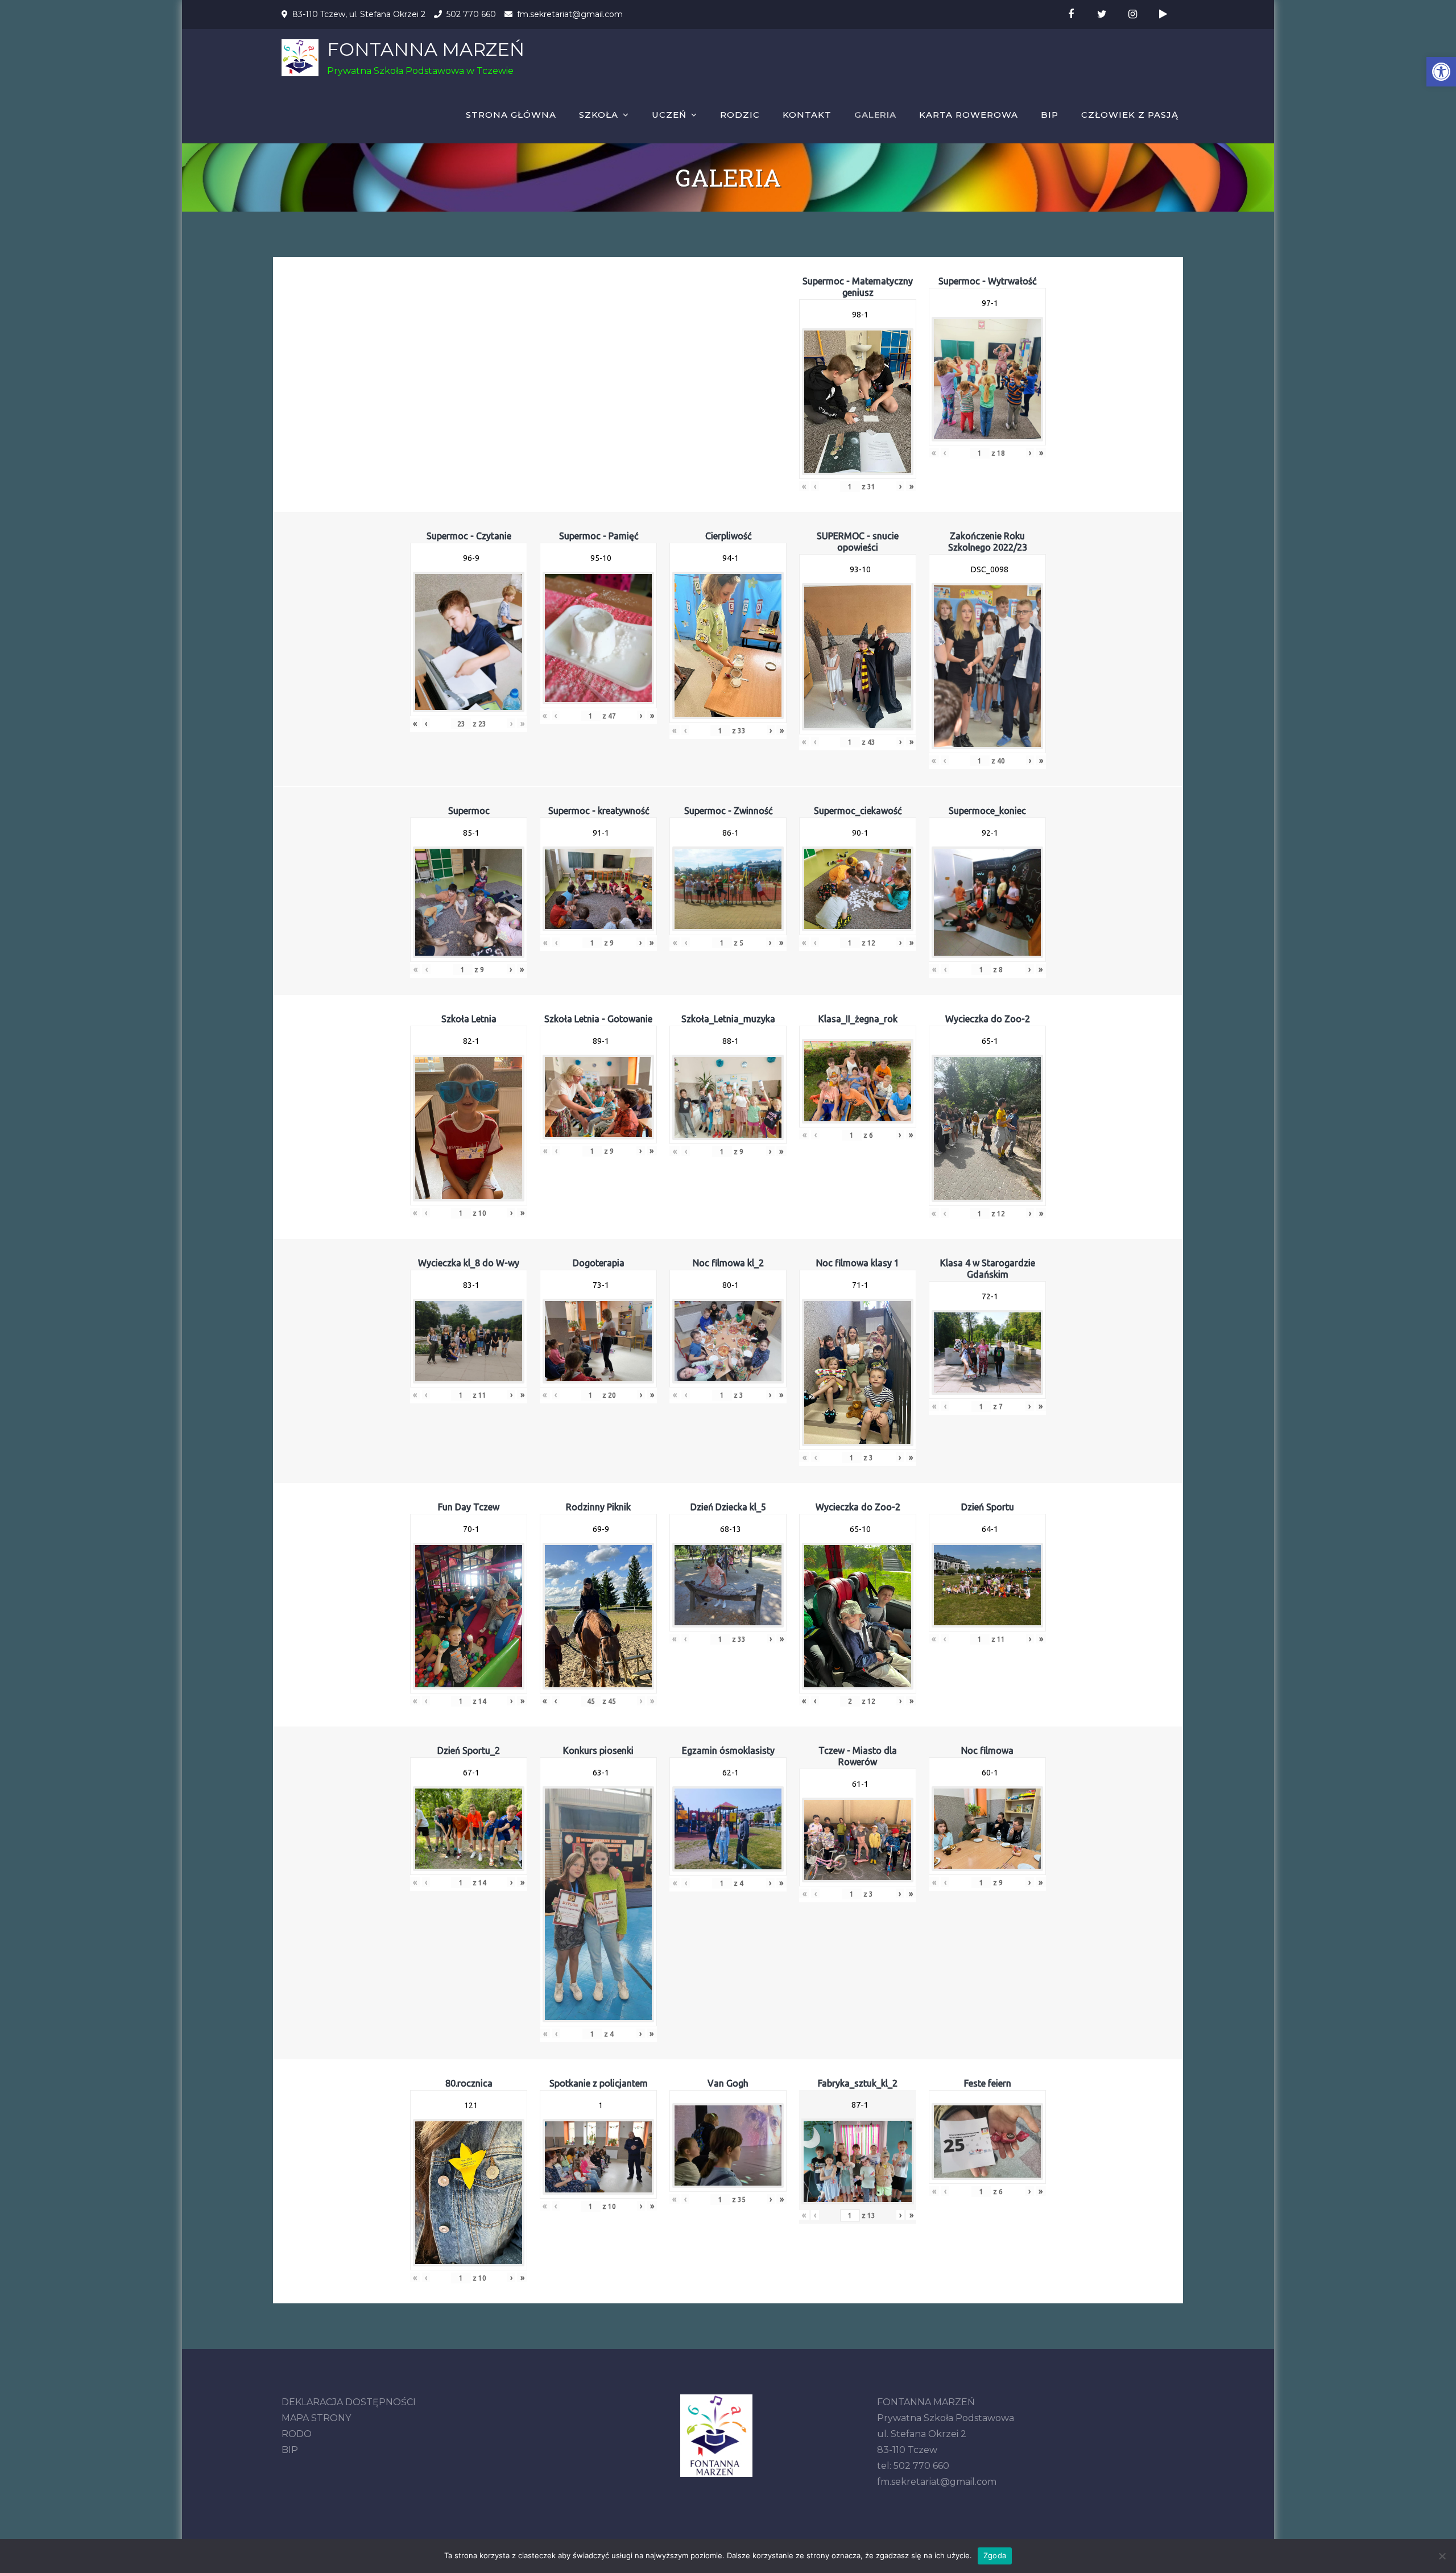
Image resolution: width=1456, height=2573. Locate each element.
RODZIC (740, 115)
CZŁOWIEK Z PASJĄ (1130, 115)
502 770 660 (471, 14)
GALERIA (875, 115)
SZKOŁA (599, 115)
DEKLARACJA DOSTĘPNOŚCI (349, 2402)
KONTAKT (807, 115)
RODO (297, 2434)
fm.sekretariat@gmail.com (570, 14)
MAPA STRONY (316, 2418)
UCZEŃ (669, 115)
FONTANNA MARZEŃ (426, 49)
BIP (1050, 115)
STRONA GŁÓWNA (511, 115)
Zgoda (995, 2555)
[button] (1441, 72)
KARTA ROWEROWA (969, 115)
